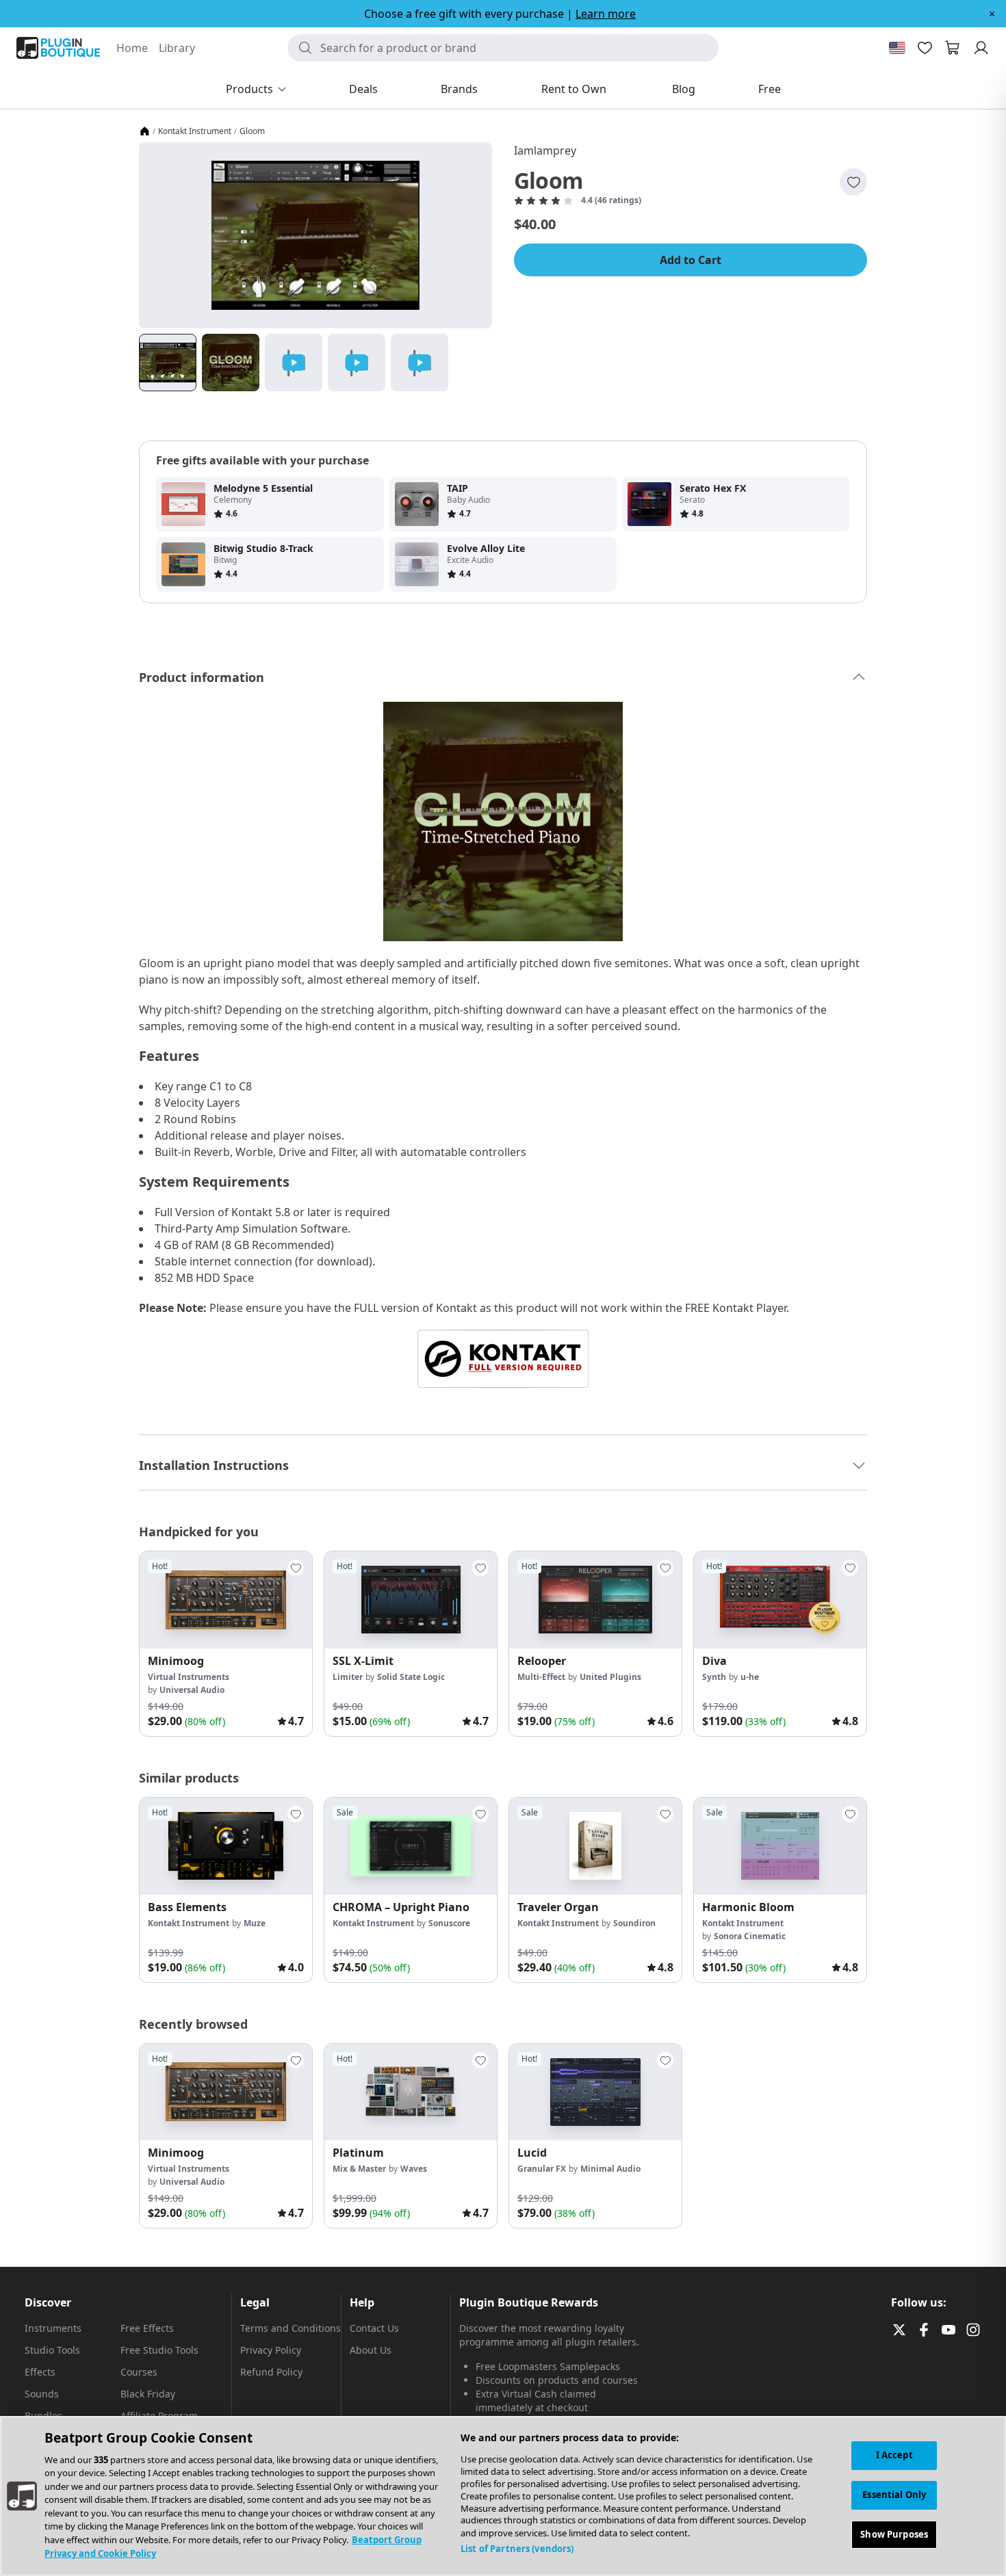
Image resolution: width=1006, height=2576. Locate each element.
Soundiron (634, 1923)
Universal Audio (192, 1690)
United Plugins (610, 1677)
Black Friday (148, 2394)
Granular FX (542, 2169)
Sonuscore (449, 1923)
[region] (503, 2496)
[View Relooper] (595, 1600)
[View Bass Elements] (226, 1846)
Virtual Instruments (189, 1677)
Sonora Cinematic (750, 1936)
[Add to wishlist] (853, 182)
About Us (371, 2350)
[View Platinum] (411, 2092)
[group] (226, 1644)
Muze (255, 1923)
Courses (139, 2372)
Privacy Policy (271, 2350)
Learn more (606, 14)
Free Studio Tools (159, 2350)
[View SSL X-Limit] (411, 1600)
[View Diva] (780, 1600)
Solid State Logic (411, 1677)
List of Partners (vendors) (517, 2549)
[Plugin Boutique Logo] (58, 48)
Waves (414, 2169)
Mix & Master (359, 2169)
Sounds (42, 2394)
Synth (714, 1677)
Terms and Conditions (291, 2328)
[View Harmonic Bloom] (780, 1846)
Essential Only (894, 2495)
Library (177, 48)
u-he (750, 1677)
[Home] (144, 131)
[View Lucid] (595, 2092)
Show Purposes (894, 2534)
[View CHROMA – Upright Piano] (411, 1846)
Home (132, 48)
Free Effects (147, 2328)
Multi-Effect (541, 1677)
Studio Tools (52, 2350)
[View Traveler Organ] (595, 1846)
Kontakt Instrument (195, 131)
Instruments (53, 2328)
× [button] (992, 14)
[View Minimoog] (226, 1600)
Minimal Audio (610, 2169)
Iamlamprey (545, 150)
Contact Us (374, 2328)
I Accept (894, 2455)
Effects (40, 2372)
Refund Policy (271, 2372)
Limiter (348, 1677)
